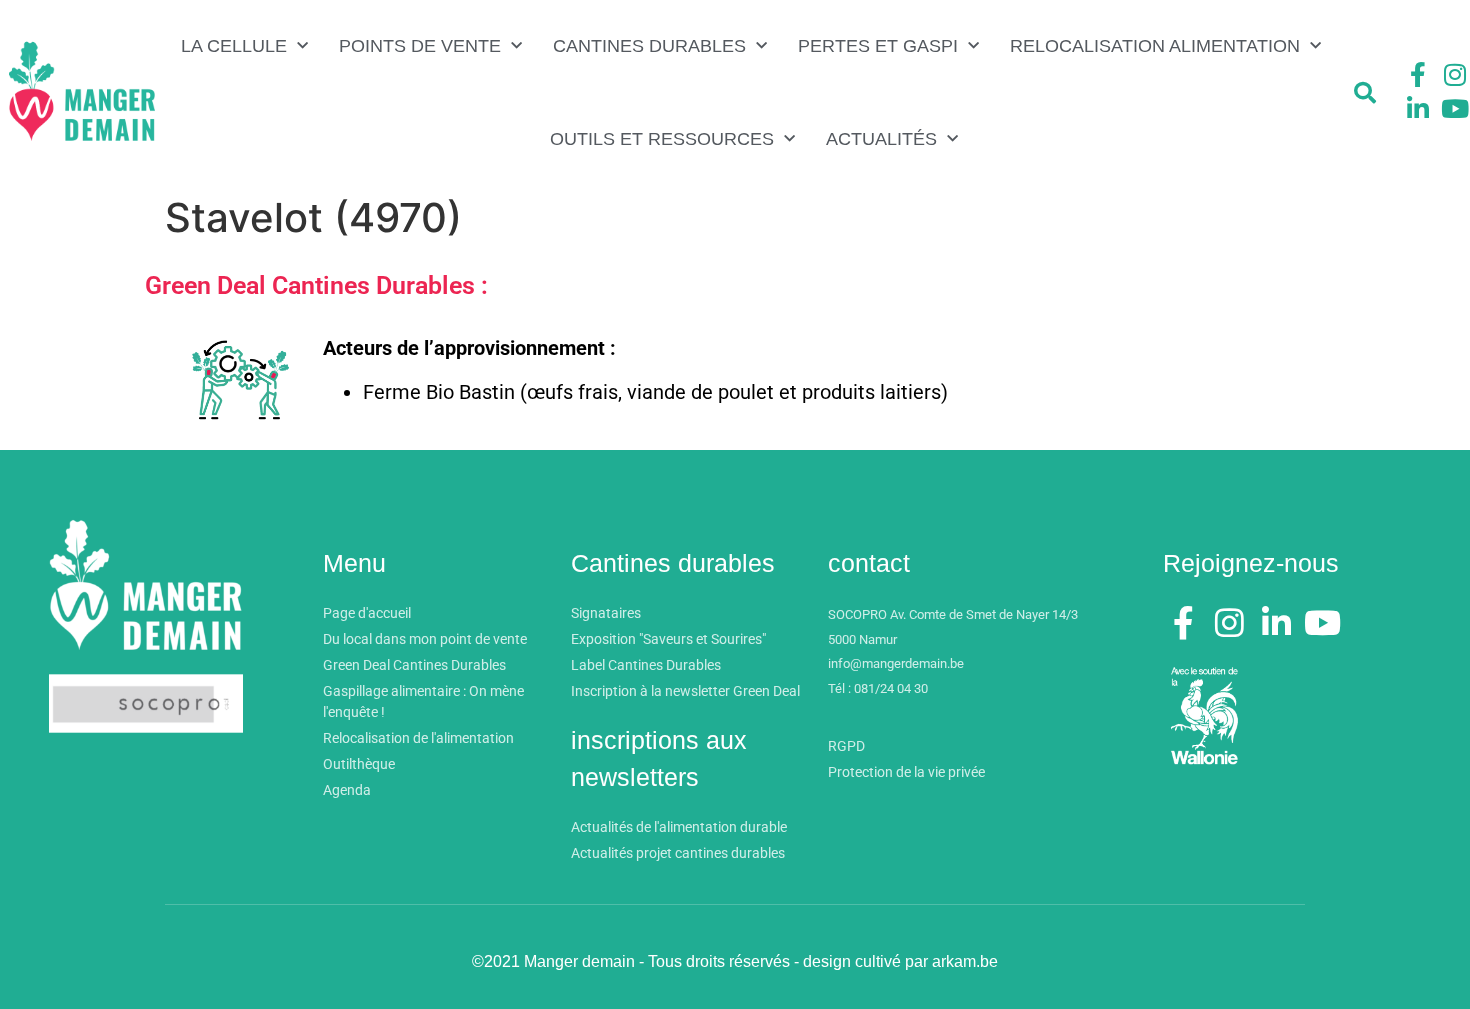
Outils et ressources (662, 139)
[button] (1365, 93)
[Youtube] (1455, 108)
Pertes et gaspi (878, 46)
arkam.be (965, 961)
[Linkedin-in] (1418, 108)
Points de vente (420, 46)
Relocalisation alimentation (1155, 46)
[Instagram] (1455, 75)
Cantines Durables (649, 46)
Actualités (881, 139)
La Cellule (234, 46)
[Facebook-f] (1418, 75)
